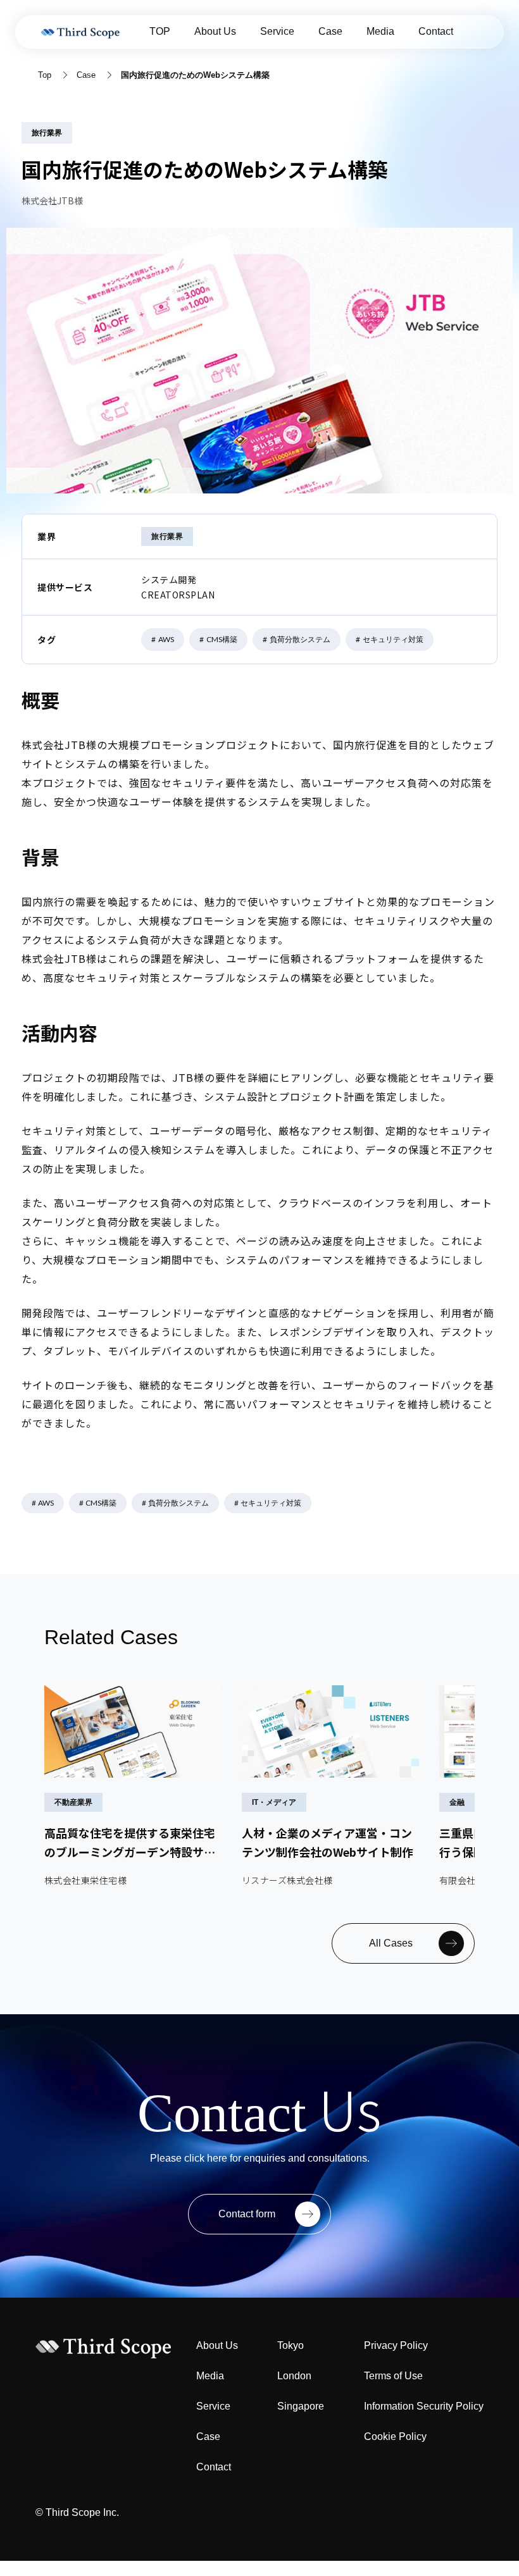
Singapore (301, 2406)
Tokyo (291, 2345)
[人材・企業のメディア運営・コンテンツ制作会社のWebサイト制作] (330, 1786)
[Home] (82, 32)
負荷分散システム (297, 639)
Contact (436, 31)
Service (277, 31)
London (294, 2376)
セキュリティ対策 (390, 639)
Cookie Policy (395, 2437)
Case (330, 31)
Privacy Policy (396, 2345)
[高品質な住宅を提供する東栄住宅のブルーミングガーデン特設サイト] (133, 1786)
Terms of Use (393, 2376)
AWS (163, 639)
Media (380, 31)
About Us (215, 31)
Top (45, 75)
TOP (160, 31)
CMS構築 (218, 639)
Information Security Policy (424, 2406)
